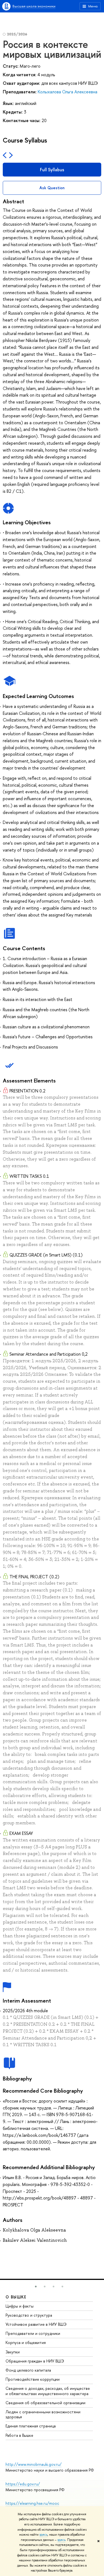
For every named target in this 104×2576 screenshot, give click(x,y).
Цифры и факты (20, 2306)
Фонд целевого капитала (28, 2370)
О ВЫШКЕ (16, 2297)
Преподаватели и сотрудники (33, 2333)
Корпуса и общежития (26, 2342)
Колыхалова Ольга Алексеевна (68, 92)
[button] (36, 2287)
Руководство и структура (29, 2315)
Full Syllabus (52, 170)
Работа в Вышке (19, 2435)
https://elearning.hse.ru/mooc (32, 2503)
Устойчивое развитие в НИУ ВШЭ (36, 2324)
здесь (43, 2535)
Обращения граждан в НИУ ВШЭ (35, 2361)
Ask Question (52, 188)
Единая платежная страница (31, 2426)
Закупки (13, 2352)
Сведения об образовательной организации (45, 2403)
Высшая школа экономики (34, 6)
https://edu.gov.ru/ (23, 2484)
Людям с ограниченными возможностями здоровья (43, 2414)
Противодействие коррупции (33, 2379)
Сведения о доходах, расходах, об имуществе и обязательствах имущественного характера (48, 2391)
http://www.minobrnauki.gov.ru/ (34, 2464)
